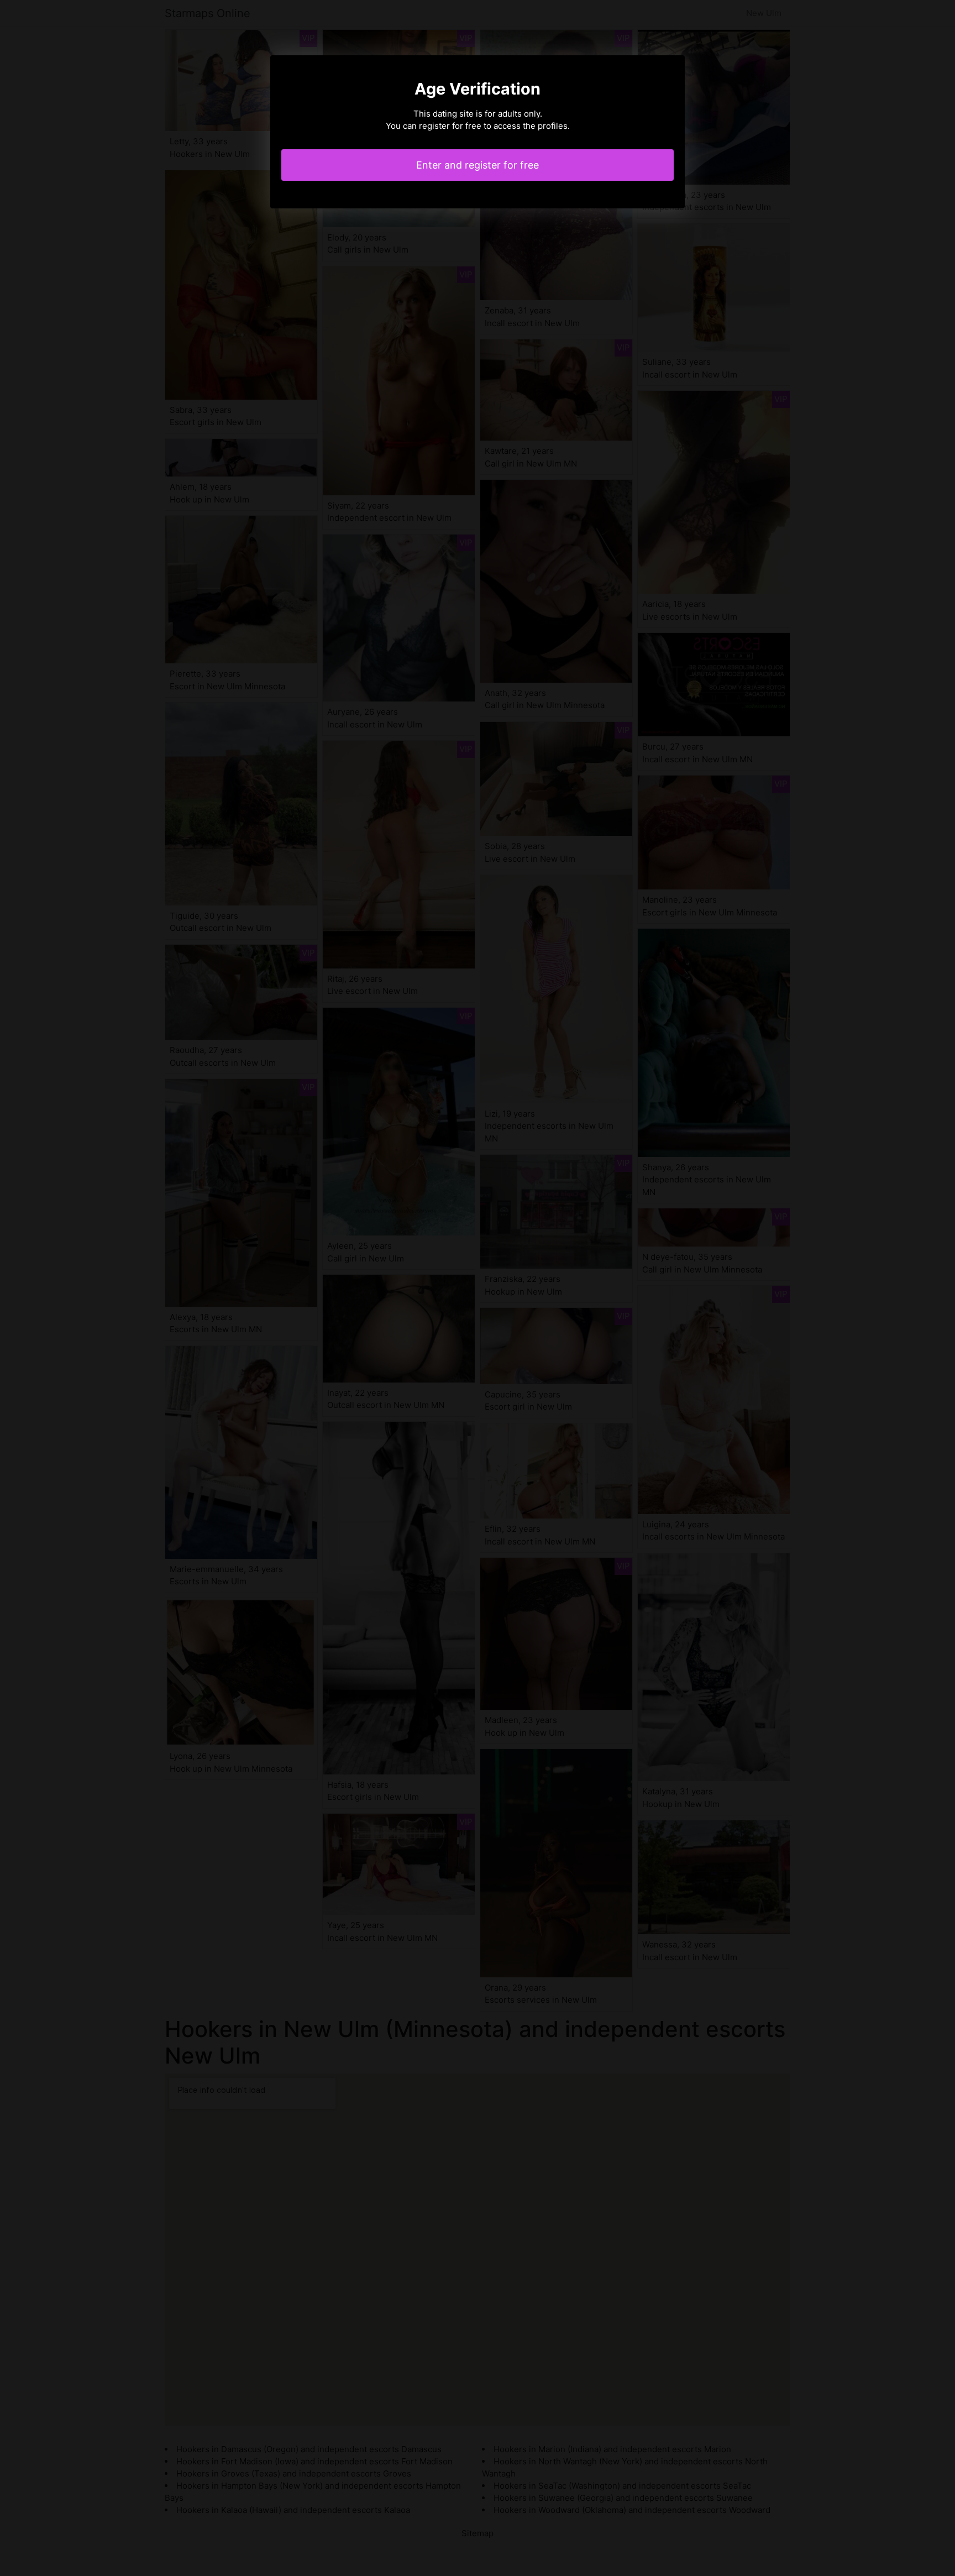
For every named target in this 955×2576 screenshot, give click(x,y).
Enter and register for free (478, 165)
